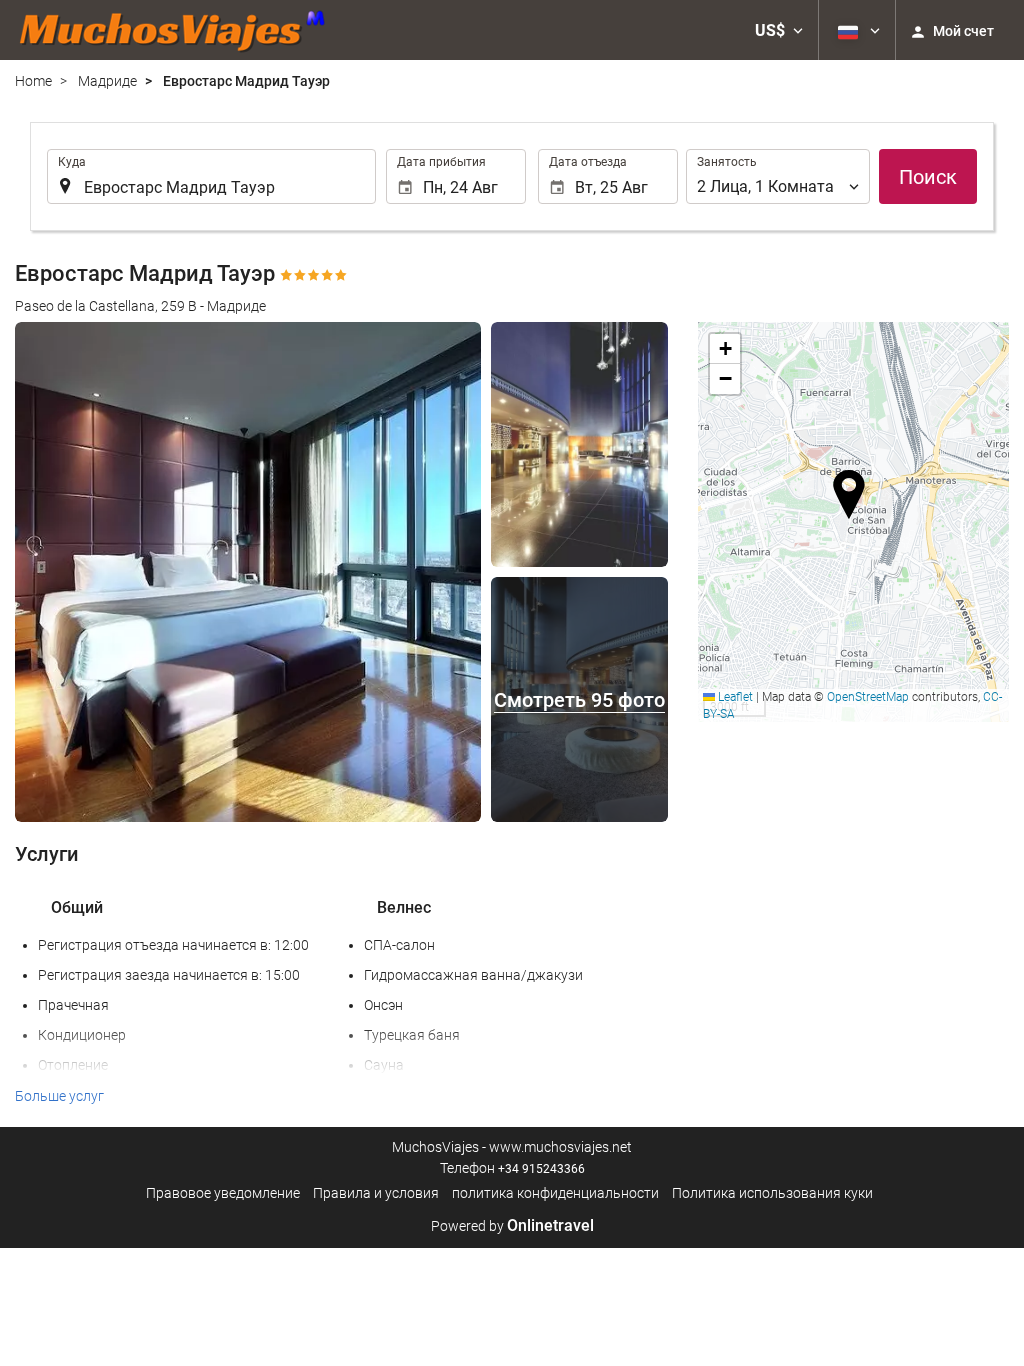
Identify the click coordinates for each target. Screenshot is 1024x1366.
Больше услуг (59, 1096)
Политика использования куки (772, 1193)
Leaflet (734, 697)
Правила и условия (376, 1193)
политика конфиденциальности (555, 1193)
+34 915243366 (541, 1169)
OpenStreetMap (868, 697)
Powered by (512, 1226)
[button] (779, 30)
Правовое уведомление (223, 1193)
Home (33, 81)
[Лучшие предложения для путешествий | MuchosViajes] (178, 30)
